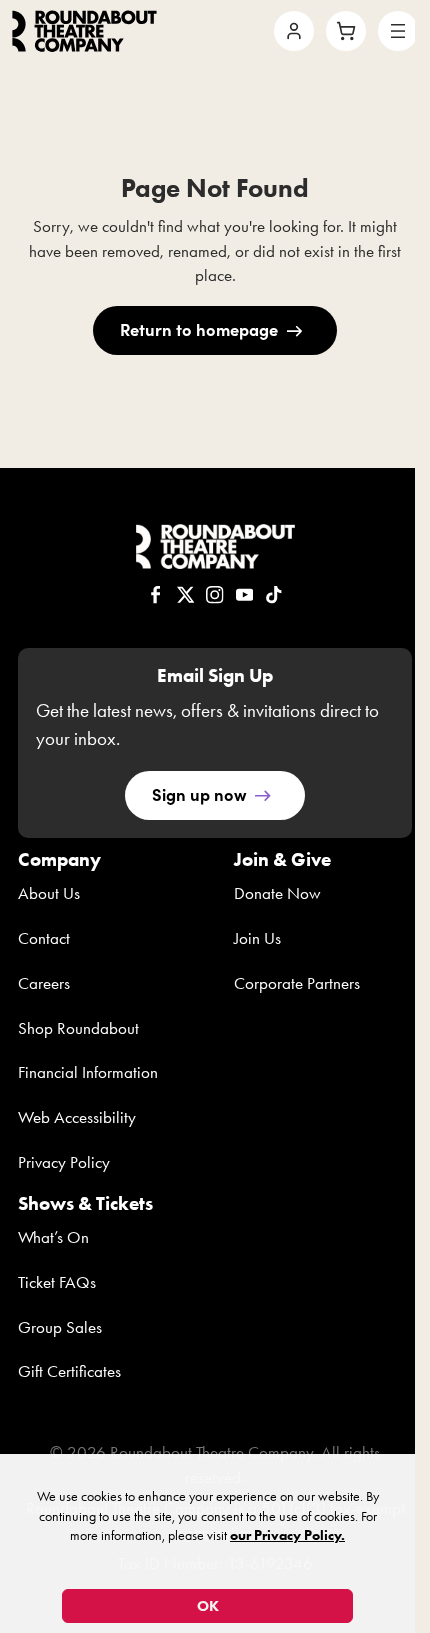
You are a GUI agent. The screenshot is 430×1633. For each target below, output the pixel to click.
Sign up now (199, 794)
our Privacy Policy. (287, 1535)
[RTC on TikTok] (274, 595)
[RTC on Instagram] (215, 595)
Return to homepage (199, 329)
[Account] (294, 31)
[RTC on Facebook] (156, 595)
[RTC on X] (186, 595)
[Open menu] (398, 31)
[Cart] (346, 31)
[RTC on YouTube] (245, 595)
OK (208, 1606)
